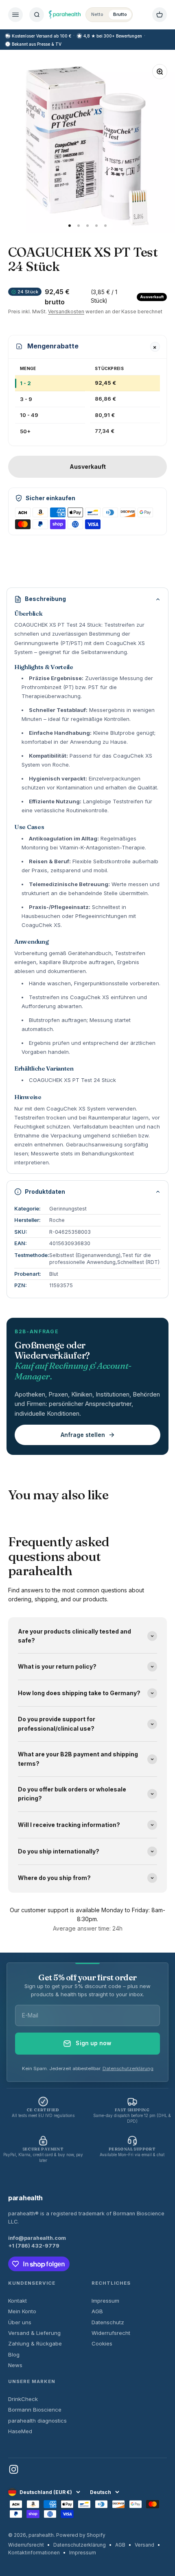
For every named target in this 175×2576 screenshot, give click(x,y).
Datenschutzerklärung (128, 2068)
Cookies (102, 2343)
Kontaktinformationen (34, 2553)
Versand (144, 2545)
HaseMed (20, 2431)
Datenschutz (108, 2322)
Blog (14, 2354)
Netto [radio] (97, 14)
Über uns (20, 2322)
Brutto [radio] (120, 14)
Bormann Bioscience (35, 2410)
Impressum (105, 2301)
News (15, 2365)
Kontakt (17, 2301)
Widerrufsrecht (111, 2333)
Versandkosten (66, 311)
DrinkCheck (23, 2399)
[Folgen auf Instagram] (14, 2469)
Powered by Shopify (81, 2535)
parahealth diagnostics (37, 2421)
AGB (97, 2311)
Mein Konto (22, 2311)
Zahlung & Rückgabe (35, 2343)
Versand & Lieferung (34, 2333)
